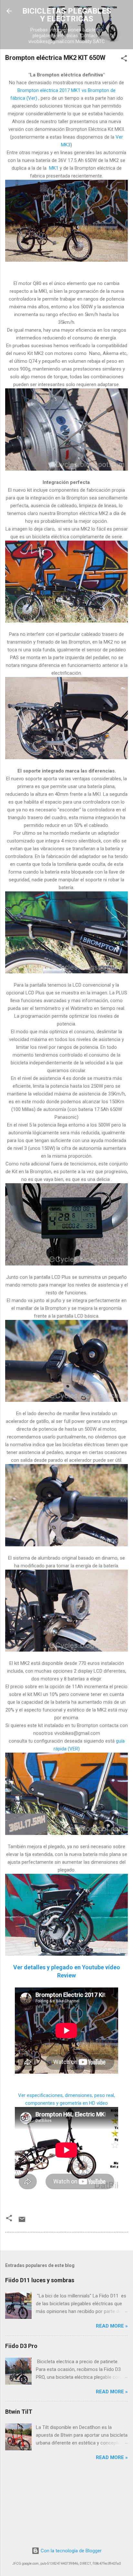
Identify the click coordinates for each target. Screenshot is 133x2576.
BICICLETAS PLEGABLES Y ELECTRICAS (67, 15)
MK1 (54, 168)
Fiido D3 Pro (21, 2346)
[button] (124, 59)
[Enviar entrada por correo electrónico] (22, 2222)
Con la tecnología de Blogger (71, 2551)
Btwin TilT (19, 2412)
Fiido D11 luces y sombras (40, 2280)
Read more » (112, 2326)
